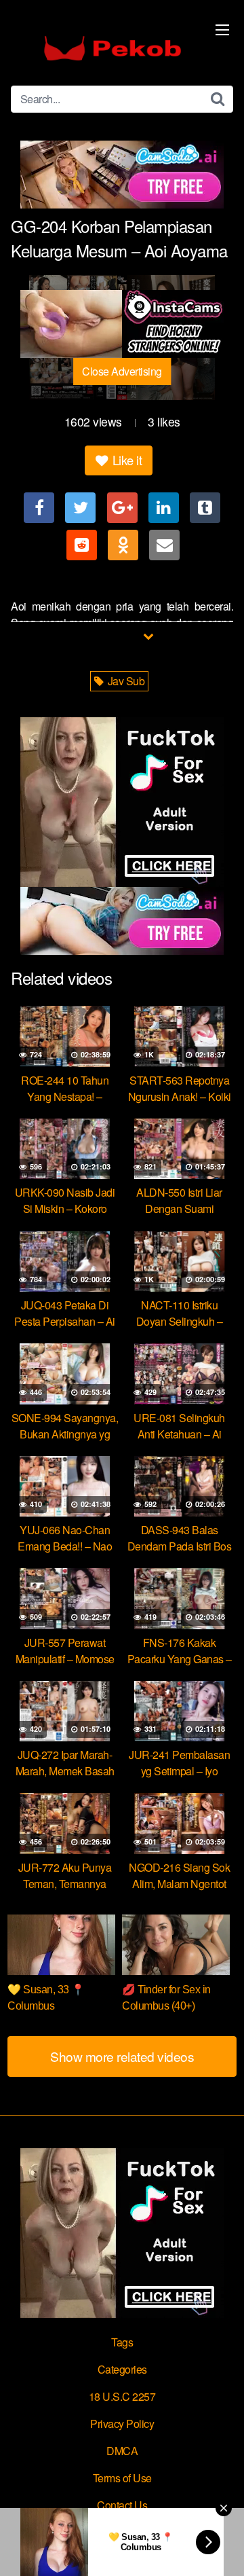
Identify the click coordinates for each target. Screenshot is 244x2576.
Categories (122, 2369)
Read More (115, 635)
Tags (122, 2342)
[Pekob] (113, 48)
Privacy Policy (122, 2424)
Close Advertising (122, 371)
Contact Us (122, 2505)
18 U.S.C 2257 (122, 2396)
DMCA (122, 2451)
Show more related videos (122, 2056)
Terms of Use (122, 2478)
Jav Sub (125, 681)
